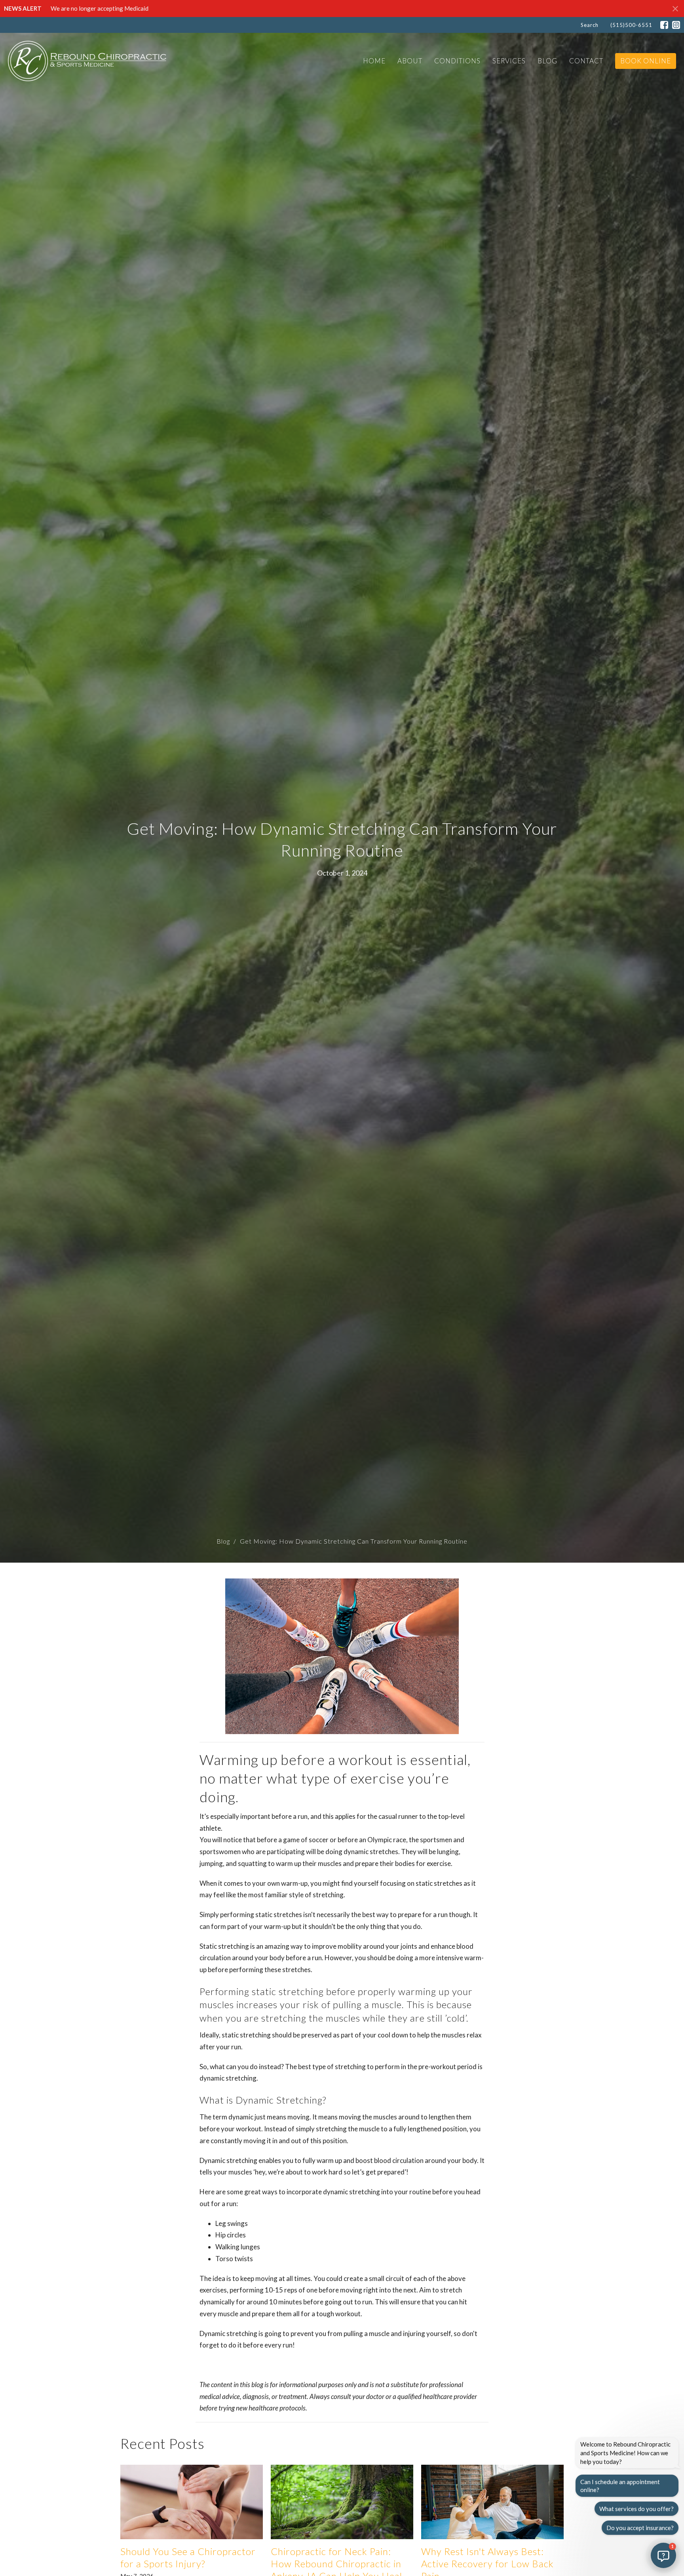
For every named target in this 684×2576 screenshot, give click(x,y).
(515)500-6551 (631, 25)
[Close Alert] (675, 9)
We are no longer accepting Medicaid (100, 8)
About (410, 61)
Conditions (457, 61)
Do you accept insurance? (640, 2528)
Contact (586, 61)
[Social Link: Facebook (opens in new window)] (664, 25)
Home (374, 61)
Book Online (646, 61)
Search (590, 25)
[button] (663, 2555)
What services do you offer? (636, 2509)
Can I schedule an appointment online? (620, 2486)
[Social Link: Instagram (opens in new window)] (676, 25)
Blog (547, 61)
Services (509, 61)
